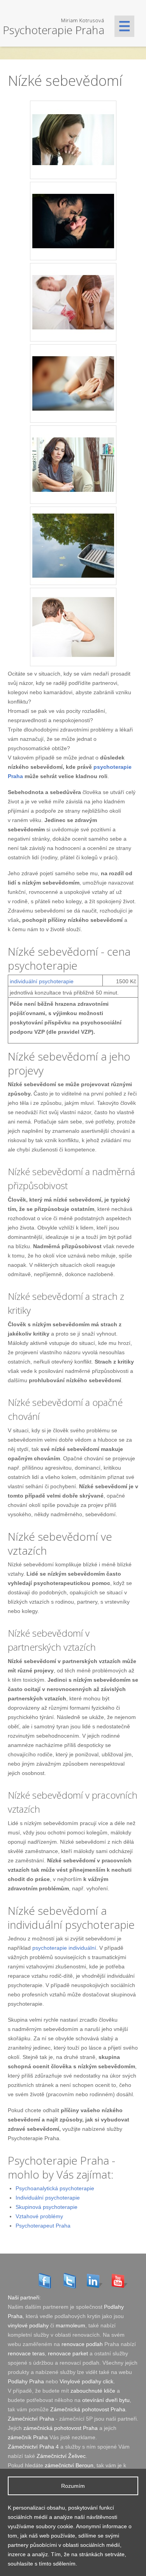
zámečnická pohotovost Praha (61, 2428)
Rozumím (73, 2486)
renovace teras (26, 2353)
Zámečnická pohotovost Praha (88, 2409)
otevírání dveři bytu (106, 2400)
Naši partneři (24, 2297)
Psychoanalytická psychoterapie (55, 2188)
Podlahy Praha (26, 2381)
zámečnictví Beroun (69, 2465)
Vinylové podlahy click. (87, 2381)
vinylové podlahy (28, 2325)
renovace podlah (82, 2344)
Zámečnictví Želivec (61, 2456)
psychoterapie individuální (64, 1948)
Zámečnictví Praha (31, 2419)
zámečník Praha (28, 2437)
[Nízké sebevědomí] (62, 22)
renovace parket (68, 2353)
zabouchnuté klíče (93, 2391)
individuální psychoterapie (42, 981)
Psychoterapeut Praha (43, 2226)
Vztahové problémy (39, 2216)
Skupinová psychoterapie (47, 2207)
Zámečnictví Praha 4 (33, 2447)
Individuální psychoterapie (48, 2198)
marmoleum (70, 2325)
